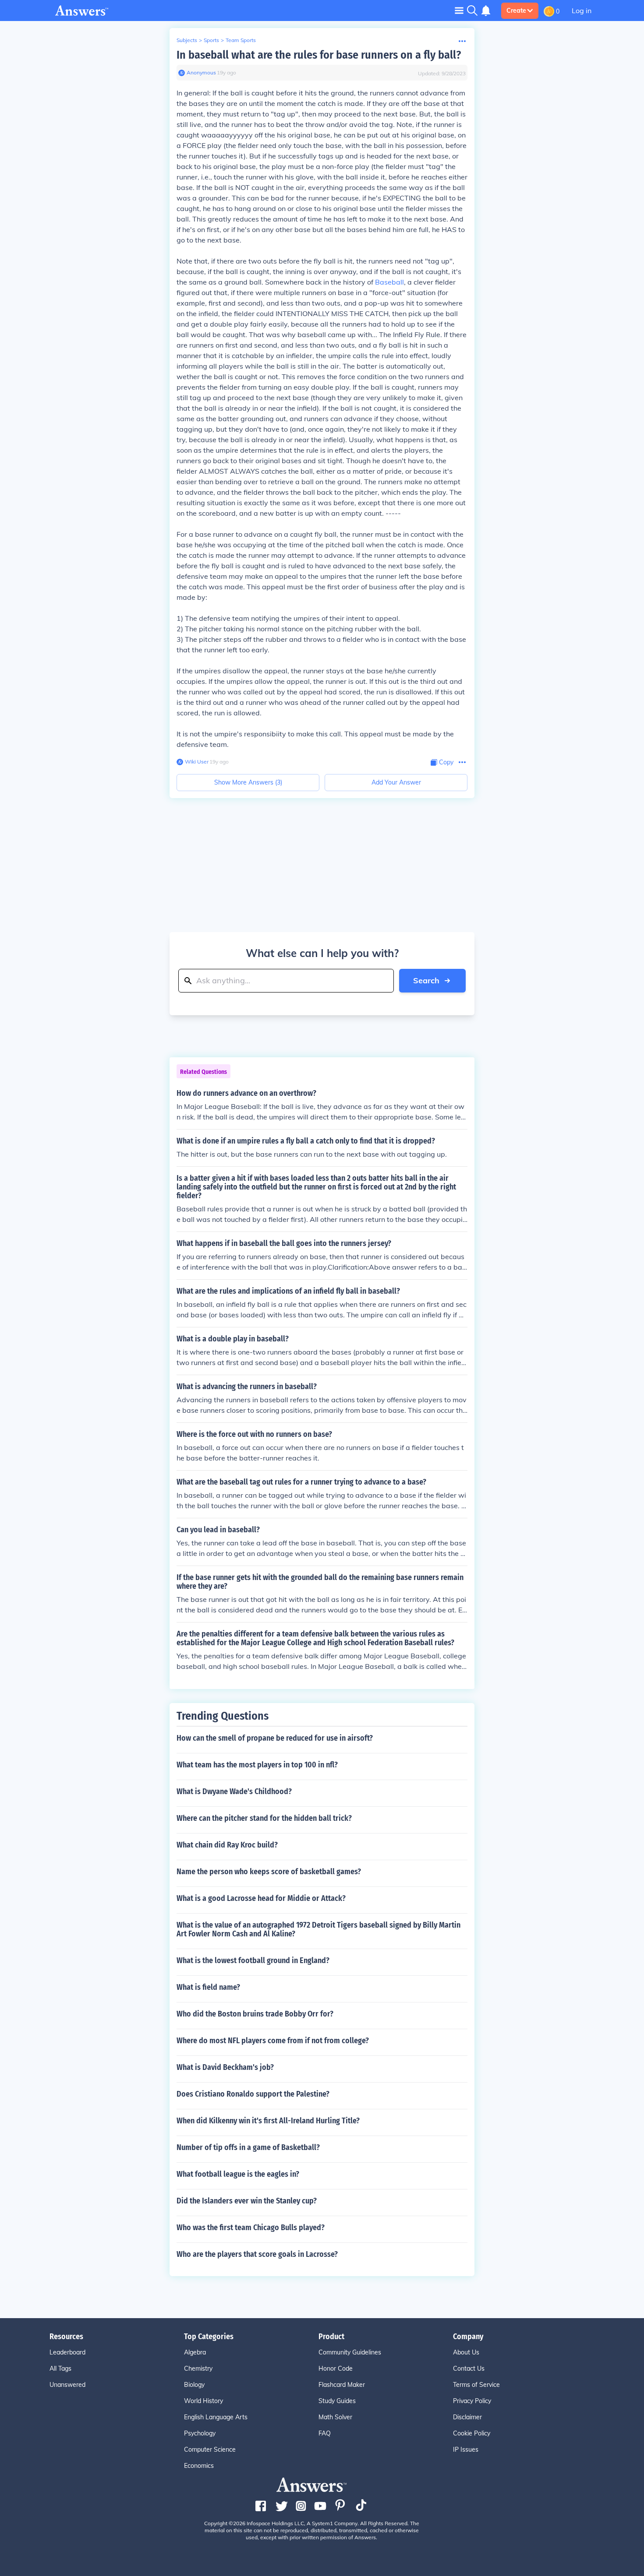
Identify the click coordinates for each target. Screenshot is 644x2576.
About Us (466, 2352)
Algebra (195, 2352)
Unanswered (67, 2385)
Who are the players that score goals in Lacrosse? (257, 2254)
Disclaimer (467, 2417)
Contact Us (469, 2368)
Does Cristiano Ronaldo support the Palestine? (253, 2094)
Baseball (389, 282)
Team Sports (241, 40)
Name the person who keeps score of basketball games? (269, 1872)
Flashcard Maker (342, 2385)
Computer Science (210, 2449)
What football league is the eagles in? (238, 2174)
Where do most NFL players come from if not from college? (273, 2041)
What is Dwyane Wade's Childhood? (234, 1791)
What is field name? (208, 1987)
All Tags (60, 2368)
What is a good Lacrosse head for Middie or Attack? (261, 1898)
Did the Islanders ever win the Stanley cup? (247, 2201)
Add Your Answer (396, 782)
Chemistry (198, 2368)
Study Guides (337, 2401)
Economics (199, 2466)
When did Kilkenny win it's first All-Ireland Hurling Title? (268, 2121)
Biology (194, 2385)
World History (203, 2401)
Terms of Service (476, 2385)
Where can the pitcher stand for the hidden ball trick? (264, 1818)
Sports (211, 40)
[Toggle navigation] (459, 10)
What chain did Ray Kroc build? (227, 1845)
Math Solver (335, 2417)
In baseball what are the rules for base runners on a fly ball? (319, 55)
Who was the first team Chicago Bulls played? (251, 2228)
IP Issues (466, 2449)
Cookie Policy (472, 2433)
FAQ (325, 2433)
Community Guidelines (350, 2352)
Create (516, 11)
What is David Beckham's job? (225, 2067)
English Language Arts (216, 2417)
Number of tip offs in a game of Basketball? (248, 2147)
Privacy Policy (472, 2401)
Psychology (200, 2433)
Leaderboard (67, 2352)
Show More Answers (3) (248, 782)
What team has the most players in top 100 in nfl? (257, 1765)
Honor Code (336, 2368)
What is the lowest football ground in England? (253, 1960)
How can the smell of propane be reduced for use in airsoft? (275, 1738)
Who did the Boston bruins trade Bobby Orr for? (255, 2014)
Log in (582, 11)
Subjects (187, 40)
